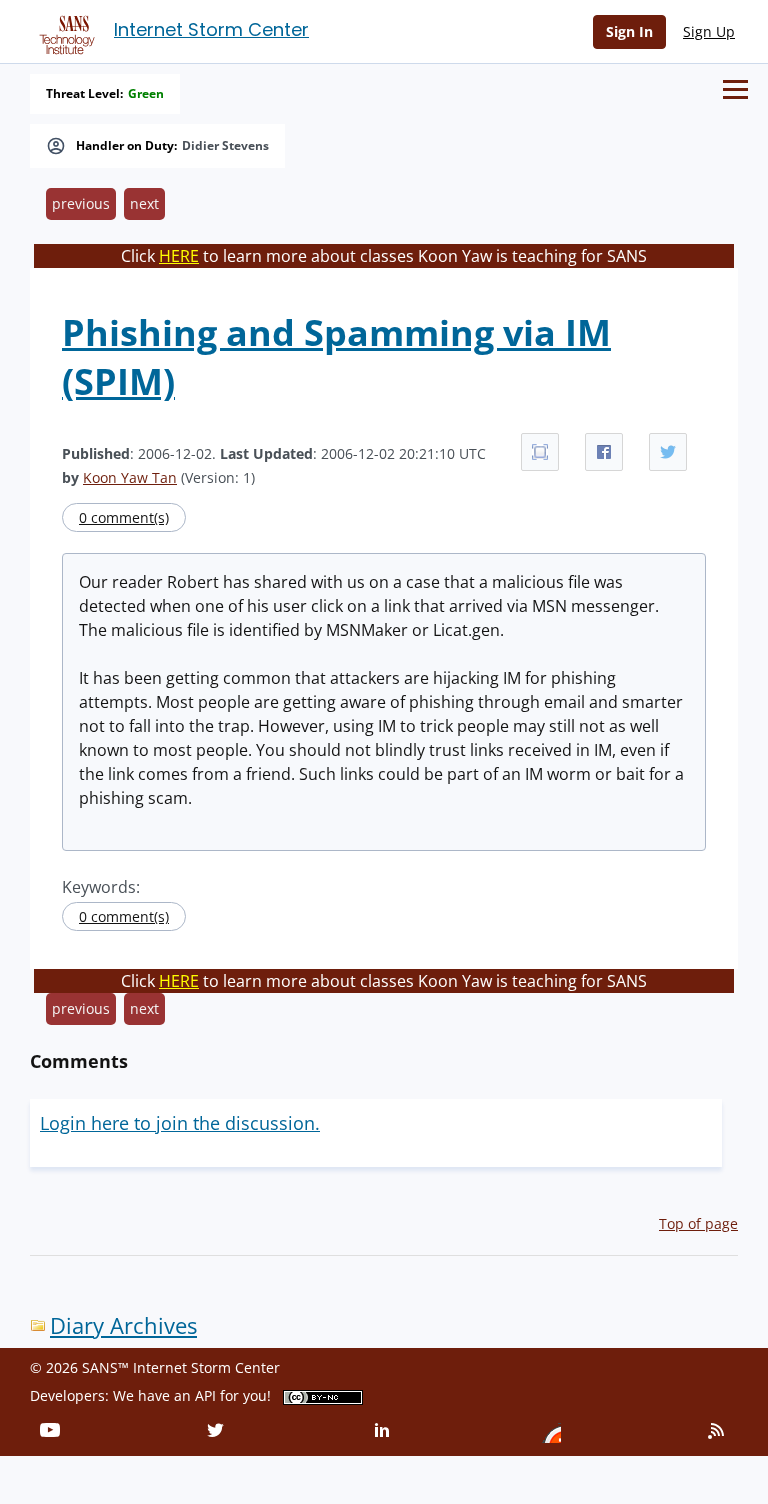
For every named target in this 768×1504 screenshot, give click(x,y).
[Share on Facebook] (604, 452)
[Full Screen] (540, 452)
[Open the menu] (735, 89)
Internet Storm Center (211, 29)
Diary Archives (123, 1325)
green (146, 94)
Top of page (698, 1223)
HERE (179, 256)
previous (81, 203)
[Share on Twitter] (668, 452)
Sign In (629, 31)
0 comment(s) (124, 517)
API (205, 1395)
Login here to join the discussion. (180, 1123)
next (144, 203)
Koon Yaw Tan (130, 477)
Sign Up (709, 31)
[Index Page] (64, 31)
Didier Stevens (225, 146)
